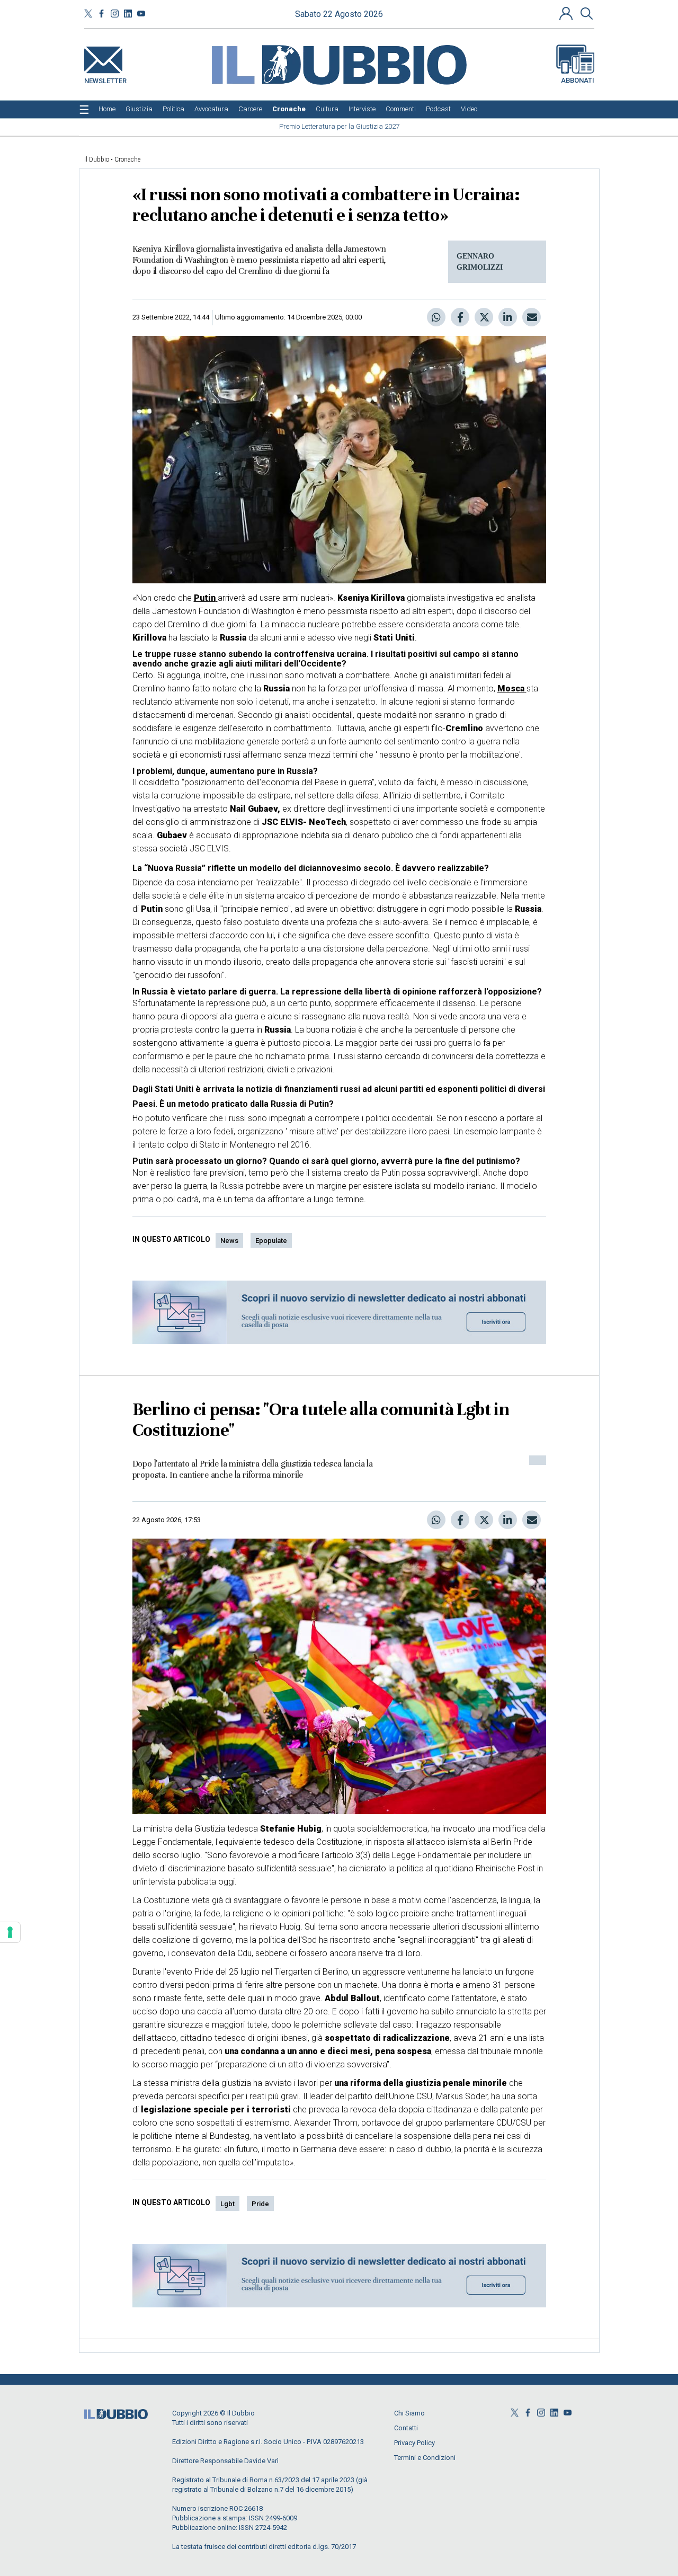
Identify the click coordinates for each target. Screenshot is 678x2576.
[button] (567, 13)
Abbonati (578, 80)
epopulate (271, 1241)
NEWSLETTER (105, 79)
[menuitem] (107, 109)
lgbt (228, 2204)
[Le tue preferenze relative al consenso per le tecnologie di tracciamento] (10, 1932)
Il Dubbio (97, 159)
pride (260, 2204)
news (229, 1241)
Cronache (127, 159)
